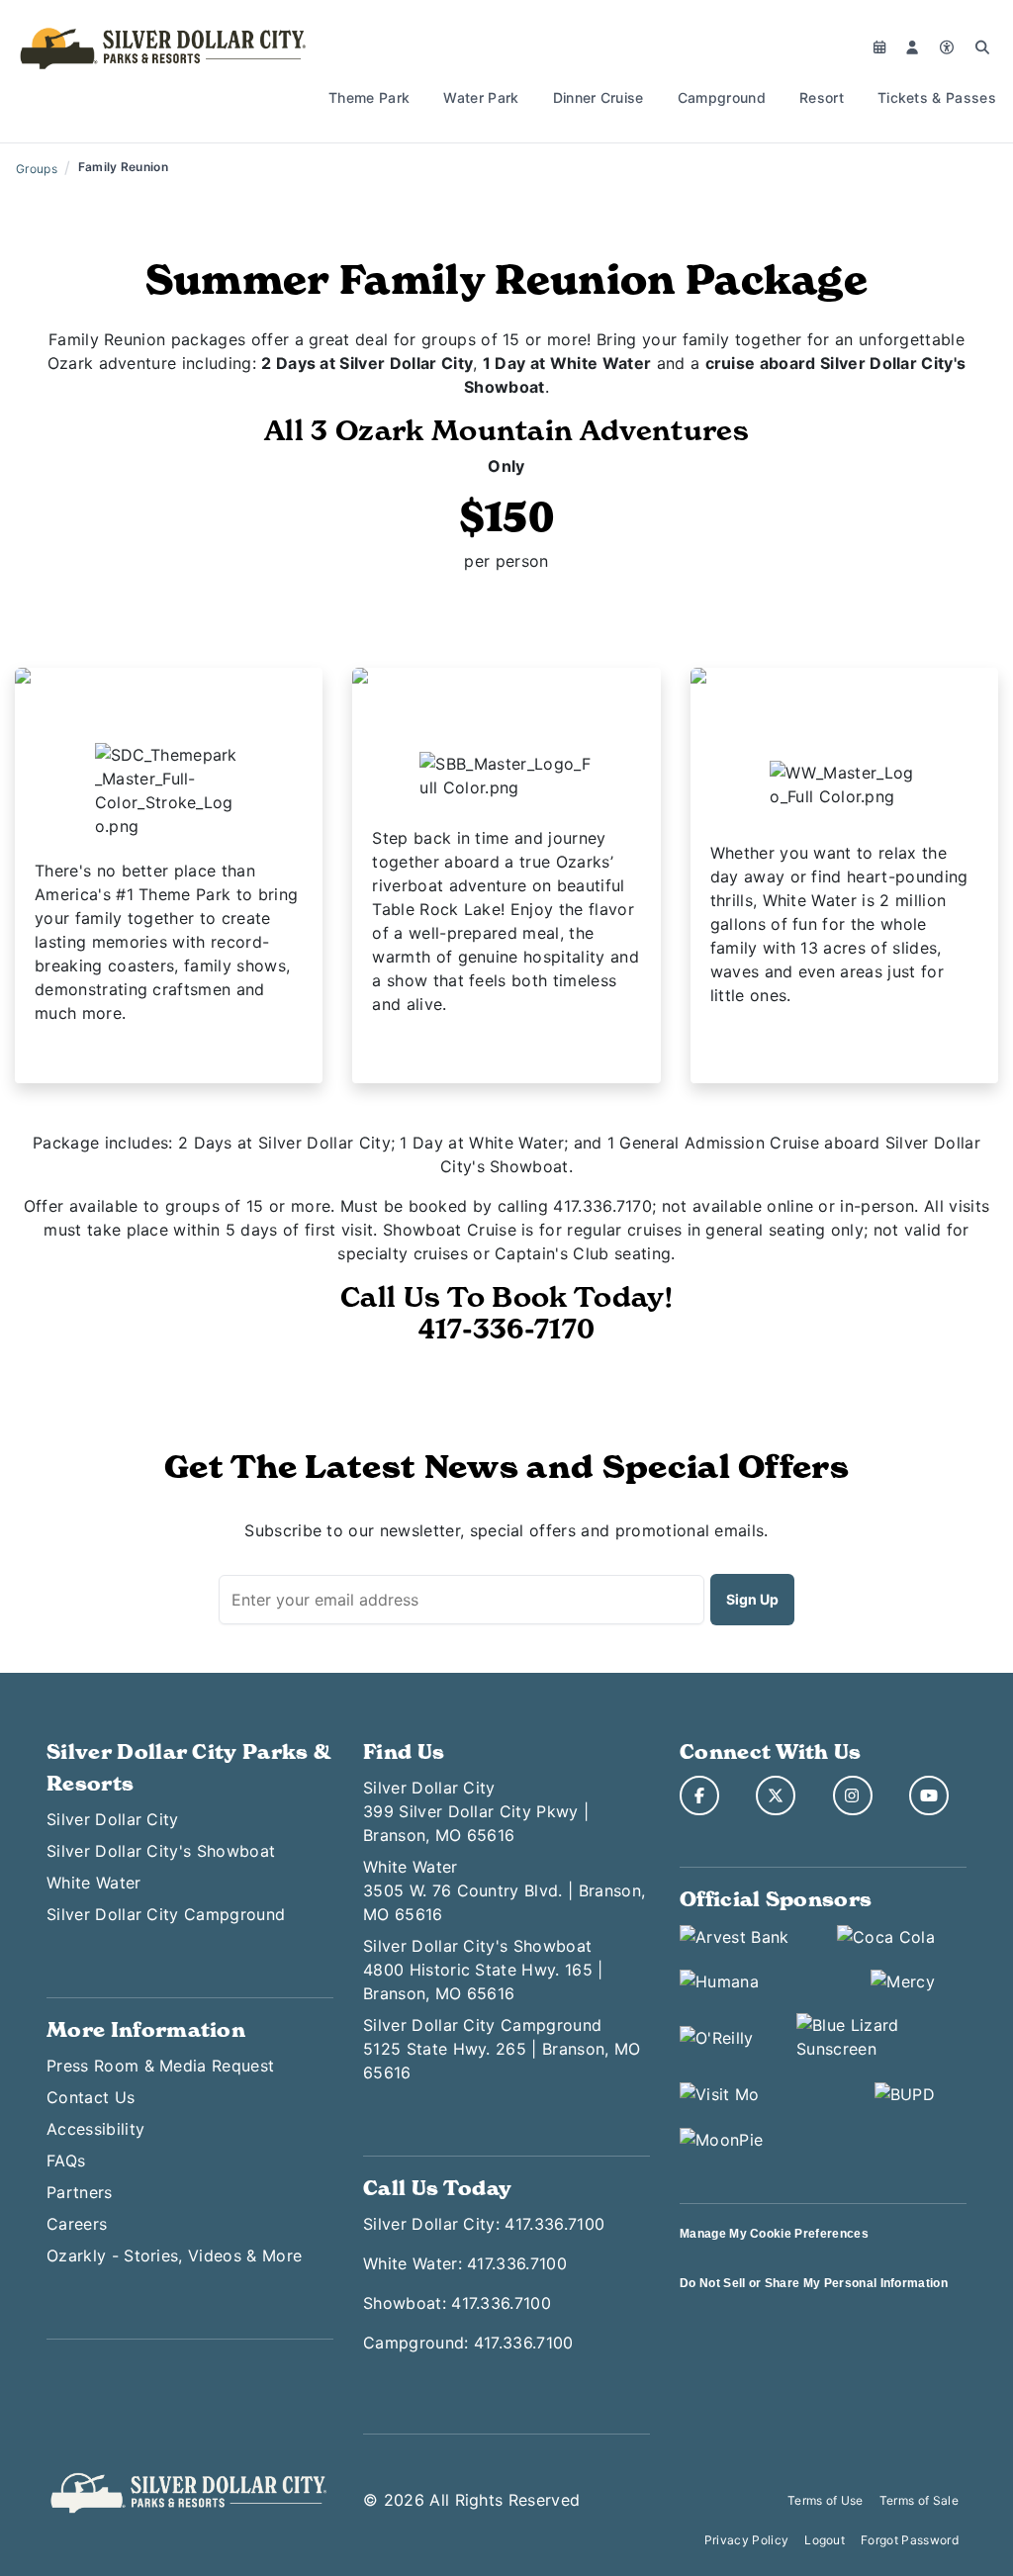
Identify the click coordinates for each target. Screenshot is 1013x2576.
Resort (822, 97)
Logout (825, 2540)
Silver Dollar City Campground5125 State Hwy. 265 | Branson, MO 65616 (502, 2049)
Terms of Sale (919, 2500)
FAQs (66, 2161)
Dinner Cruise (599, 97)
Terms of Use (826, 2500)
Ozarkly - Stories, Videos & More (174, 2255)
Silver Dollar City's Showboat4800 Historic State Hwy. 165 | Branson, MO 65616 (483, 1970)
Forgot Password (910, 2540)
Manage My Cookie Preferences (774, 2234)
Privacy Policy (746, 2540)
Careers (77, 2224)
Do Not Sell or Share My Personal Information (814, 2283)
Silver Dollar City (113, 1819)
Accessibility (95, 2129)
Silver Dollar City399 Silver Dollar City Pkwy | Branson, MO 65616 (476, 1811)
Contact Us (91, 2097)
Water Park (481, 97)
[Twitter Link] (776, 1795)
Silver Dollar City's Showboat (161, 1851)
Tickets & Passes (937, 97)
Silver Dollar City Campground (166, 1914)
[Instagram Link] (853, 1795)
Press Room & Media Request (160, 2066)
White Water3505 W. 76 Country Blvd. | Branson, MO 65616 (504, 1890)
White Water (94, 1883)
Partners (80, 2192)
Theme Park (369, 97)
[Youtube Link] (929, 1795)
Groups (37, 169)
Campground (722, 97)
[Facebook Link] (699, 1795)
